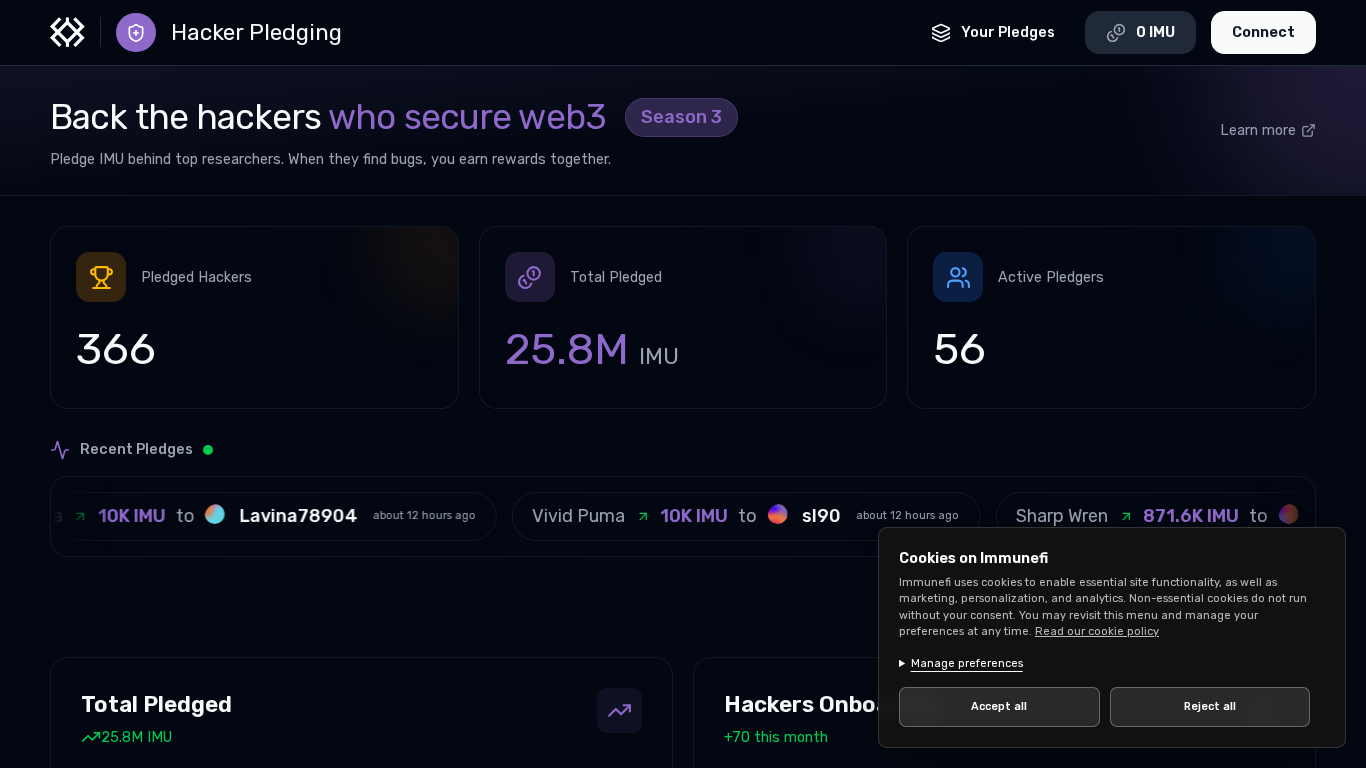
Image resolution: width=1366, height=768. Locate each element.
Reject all (1210, 706)
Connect (1263, 32)
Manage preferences (967, 663)
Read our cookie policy (1097, 631)
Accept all (999, 706)
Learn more (1258, 130)
